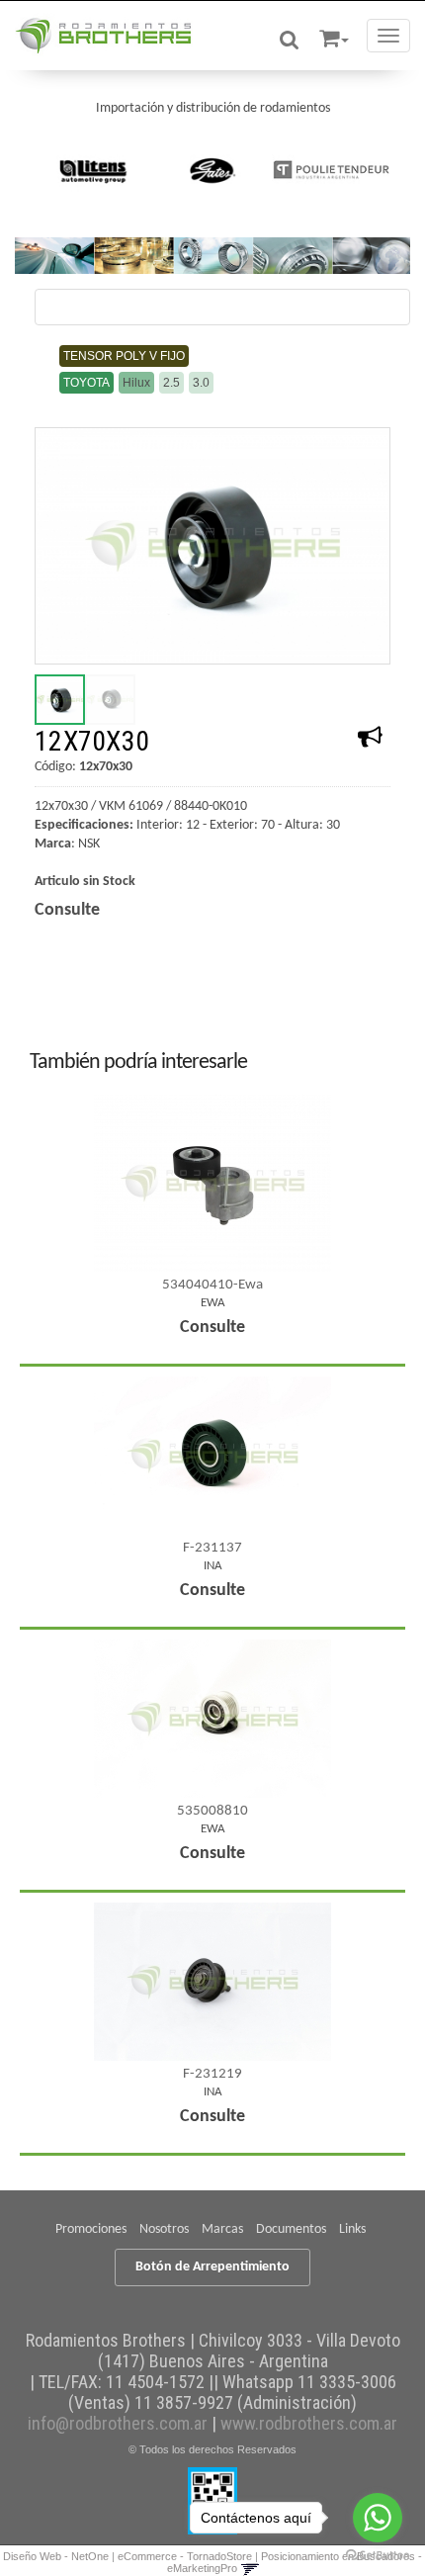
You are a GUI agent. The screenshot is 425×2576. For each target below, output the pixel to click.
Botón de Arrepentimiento (212, 2267)
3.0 (201, 383)
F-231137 (212, 1548)
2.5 (171, 383)
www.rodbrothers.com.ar (309, 2423)
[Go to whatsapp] (378, 2518)
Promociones (91, 2229)
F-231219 (212, 2074)
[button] (334, 35)
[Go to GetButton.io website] (378, 2556)
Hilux (136, 383)
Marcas (222, 2229)
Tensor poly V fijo (124, 356)
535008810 (212, 1811)
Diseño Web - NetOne (56, 2556)
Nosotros (164, 2229)
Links (352, 2229)
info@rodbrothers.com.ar (118, 2423)
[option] (94, 170)
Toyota (86, 383)
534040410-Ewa (212, 1285)
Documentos (291, 2229)
